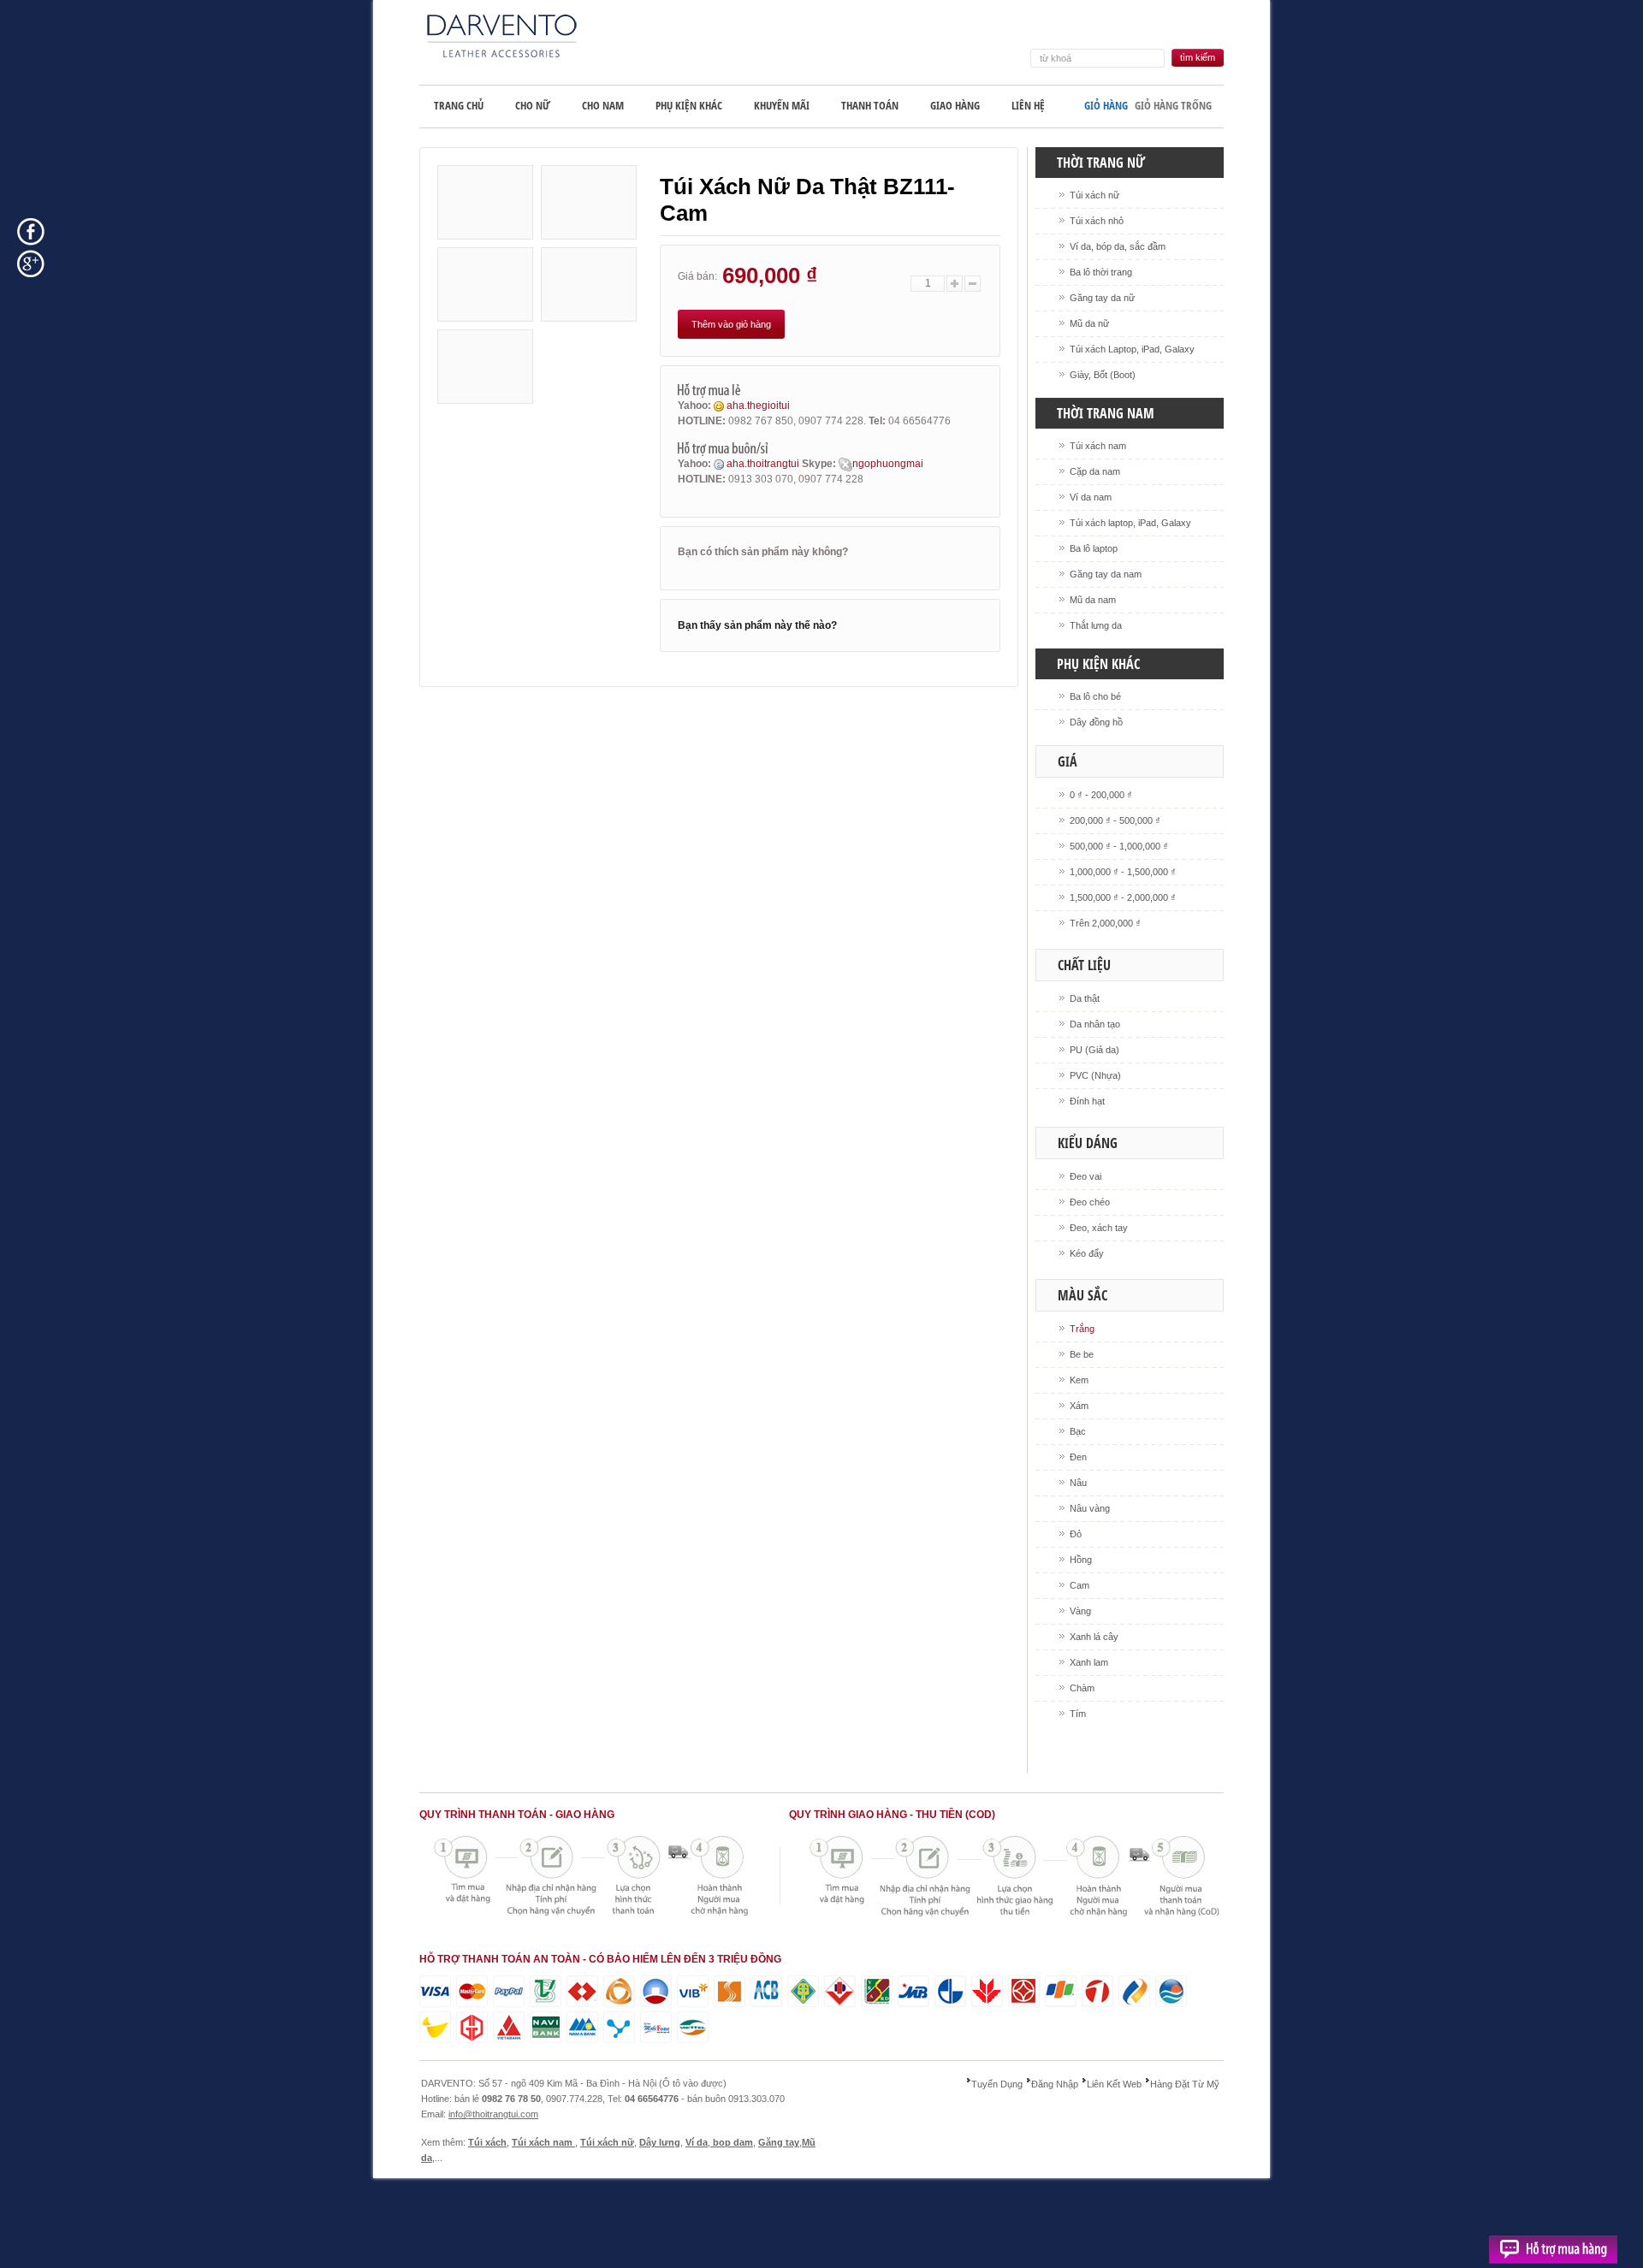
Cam (1080, 1585)
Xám (1079, 1406)
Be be (1082, 1354)
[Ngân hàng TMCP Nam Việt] (546, 2027)
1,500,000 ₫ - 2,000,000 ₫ (1123, 897)
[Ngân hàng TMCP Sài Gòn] (730, 1991)
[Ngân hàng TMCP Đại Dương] (1171, 1991)
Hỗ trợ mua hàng (1553, 2252)
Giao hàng (955, 105)
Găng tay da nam (1106, 574)
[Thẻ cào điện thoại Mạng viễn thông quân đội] (693, 2027)
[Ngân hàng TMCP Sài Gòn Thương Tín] (803, 1991)
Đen (1078, 1457)
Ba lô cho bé (1095, 696)
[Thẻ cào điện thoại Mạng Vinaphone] (619, 2027)
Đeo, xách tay (1099, 1228)
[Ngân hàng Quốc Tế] (693, 1991)
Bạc (1078, 1431)
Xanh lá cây (1094, 1637)
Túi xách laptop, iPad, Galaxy (1130, 523)
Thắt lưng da (1096, 625)
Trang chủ (459, 105)
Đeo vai (1085, 1176)
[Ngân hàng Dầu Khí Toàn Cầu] (472, 2027)
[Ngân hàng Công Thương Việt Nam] (656, 1991)
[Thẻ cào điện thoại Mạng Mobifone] (656, 2027)
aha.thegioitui (757, 406)
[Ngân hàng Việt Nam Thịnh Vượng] (987, 1991)
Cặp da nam (1095, 471)
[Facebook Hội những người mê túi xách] (31, 231)
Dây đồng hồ (1096, 722)
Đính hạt (1087, 1101)
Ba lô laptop (1094, 548)
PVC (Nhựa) (1095, 1075)
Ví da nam (1091, 497)
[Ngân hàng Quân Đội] (913, 1991)
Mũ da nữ (1089, 323)
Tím (1078, 1714)
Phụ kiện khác (689, 105)
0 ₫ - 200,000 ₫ (1101, 795)
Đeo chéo (1090, 1202)
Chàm (1082, 1688)
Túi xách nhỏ (1097, 221)
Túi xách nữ (1094, 195)
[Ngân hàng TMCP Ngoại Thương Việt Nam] (546, 1991)
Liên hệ (1028, 105)
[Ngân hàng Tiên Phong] (1061, 1991)
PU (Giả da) (1094, 1050)
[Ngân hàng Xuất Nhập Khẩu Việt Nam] (950, 1991)
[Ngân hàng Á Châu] (766, 1991)
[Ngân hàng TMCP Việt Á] (509, 2027)
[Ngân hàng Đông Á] (619, 1991)
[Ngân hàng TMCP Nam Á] (582, 2027)
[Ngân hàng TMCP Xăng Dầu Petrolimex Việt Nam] (1134, 1991)
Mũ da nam (1093, 600)
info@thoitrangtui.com (493, 2114)
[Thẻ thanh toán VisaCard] (435, 1991)
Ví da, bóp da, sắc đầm (1118, 246)
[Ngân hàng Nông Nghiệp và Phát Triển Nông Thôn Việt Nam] (877, 1991)
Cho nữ (533, 105)
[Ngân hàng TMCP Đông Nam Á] (1024, 1991)
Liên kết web (1114, 2084)
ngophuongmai (888, 464)
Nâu (1078, 1483)
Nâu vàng (1090, 1508)
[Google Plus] (31, 263)
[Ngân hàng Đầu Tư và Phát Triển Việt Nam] (840, 1991)
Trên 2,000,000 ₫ (1105, 923)
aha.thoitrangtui (763, 464)
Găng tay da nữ (1102, 298)
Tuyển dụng (997, 2084)
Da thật (1085, 998)
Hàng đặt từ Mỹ (1185, 2084)
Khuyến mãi (782, 105)
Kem (1079, 1380)
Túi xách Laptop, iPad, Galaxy (1132, 349)
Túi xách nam (1098, 446)
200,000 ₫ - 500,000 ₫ (1115, 820)
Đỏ (1076, 1534)
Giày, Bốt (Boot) (1103, 375)
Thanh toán (870, 105)
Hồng (1081, 1560)
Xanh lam (1089, 1662)
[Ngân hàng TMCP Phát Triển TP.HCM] (435, 2027)
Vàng (1080, 1611)
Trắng (1082, 1329)
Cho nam (603, 105)
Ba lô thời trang (1101, 272)
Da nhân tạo (1095, 1024)
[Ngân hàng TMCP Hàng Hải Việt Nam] (1097, 1991)
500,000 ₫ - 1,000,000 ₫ (1119, 846)
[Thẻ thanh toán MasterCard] (472, 1991)
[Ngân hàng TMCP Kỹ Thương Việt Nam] (582, 1991)
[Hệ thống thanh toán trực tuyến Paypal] (509, 1991)
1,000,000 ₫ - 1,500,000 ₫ (1123, 872)
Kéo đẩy (1087, 1253)
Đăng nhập (1055, 2084)
